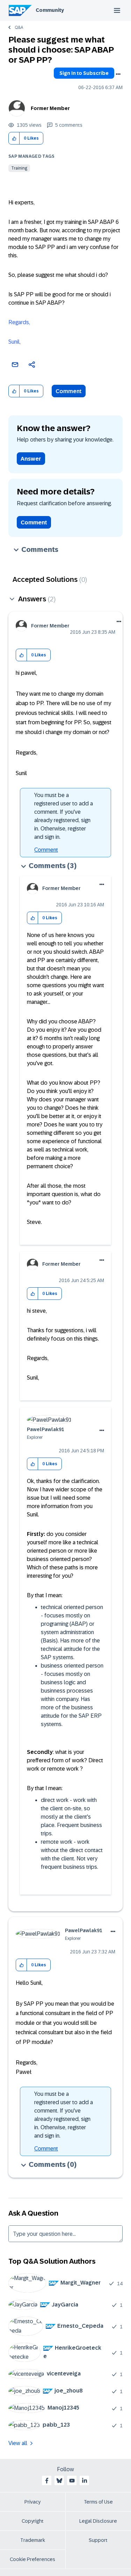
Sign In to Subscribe (84, 73)
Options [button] (118, 74)
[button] (14, 138)
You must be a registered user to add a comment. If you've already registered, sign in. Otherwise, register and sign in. (64, 816)
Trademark (33, 2540)
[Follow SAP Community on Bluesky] (59, 2481)
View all (18, 2443)
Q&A (19, 28)
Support (98, 2540)
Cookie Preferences (32, 2559)
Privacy (32, 2502)
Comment (69, 391)
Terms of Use (98, 2502)
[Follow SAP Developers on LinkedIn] (85, 2481)
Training (19, 168)
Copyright (33, 2521)
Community (50, 10)
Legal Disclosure (98, 2521)
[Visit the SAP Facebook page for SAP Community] (47, 2481)
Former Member (50, 108)
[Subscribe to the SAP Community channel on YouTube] (72, 2481)
